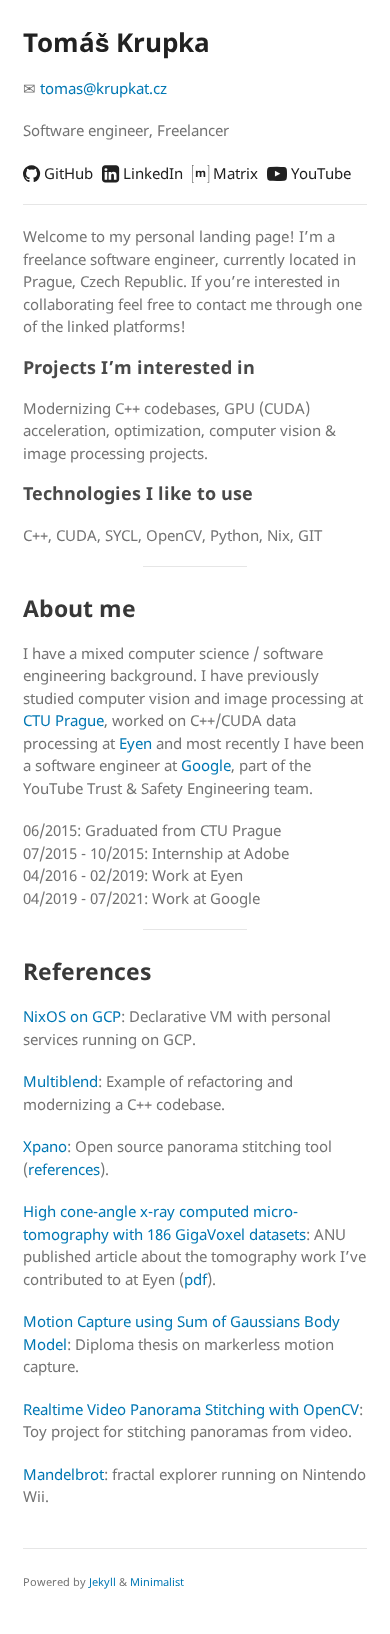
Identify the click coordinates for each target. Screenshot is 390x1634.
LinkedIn (151, 173)
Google (206, 765)
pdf (195, 1279)
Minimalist (157, 1581)
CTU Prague (63, 720)
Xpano (45, 1146)
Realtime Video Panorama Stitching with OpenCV (191, 1409)
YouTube (319, 173)
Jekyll (102, 1581)
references (64, 1169)
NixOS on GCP (72, 1016)
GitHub (66, 173)
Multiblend (60, 1081)
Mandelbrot (63, 1474)
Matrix (233, 173)
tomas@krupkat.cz (103, 88)
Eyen (135, 743)
